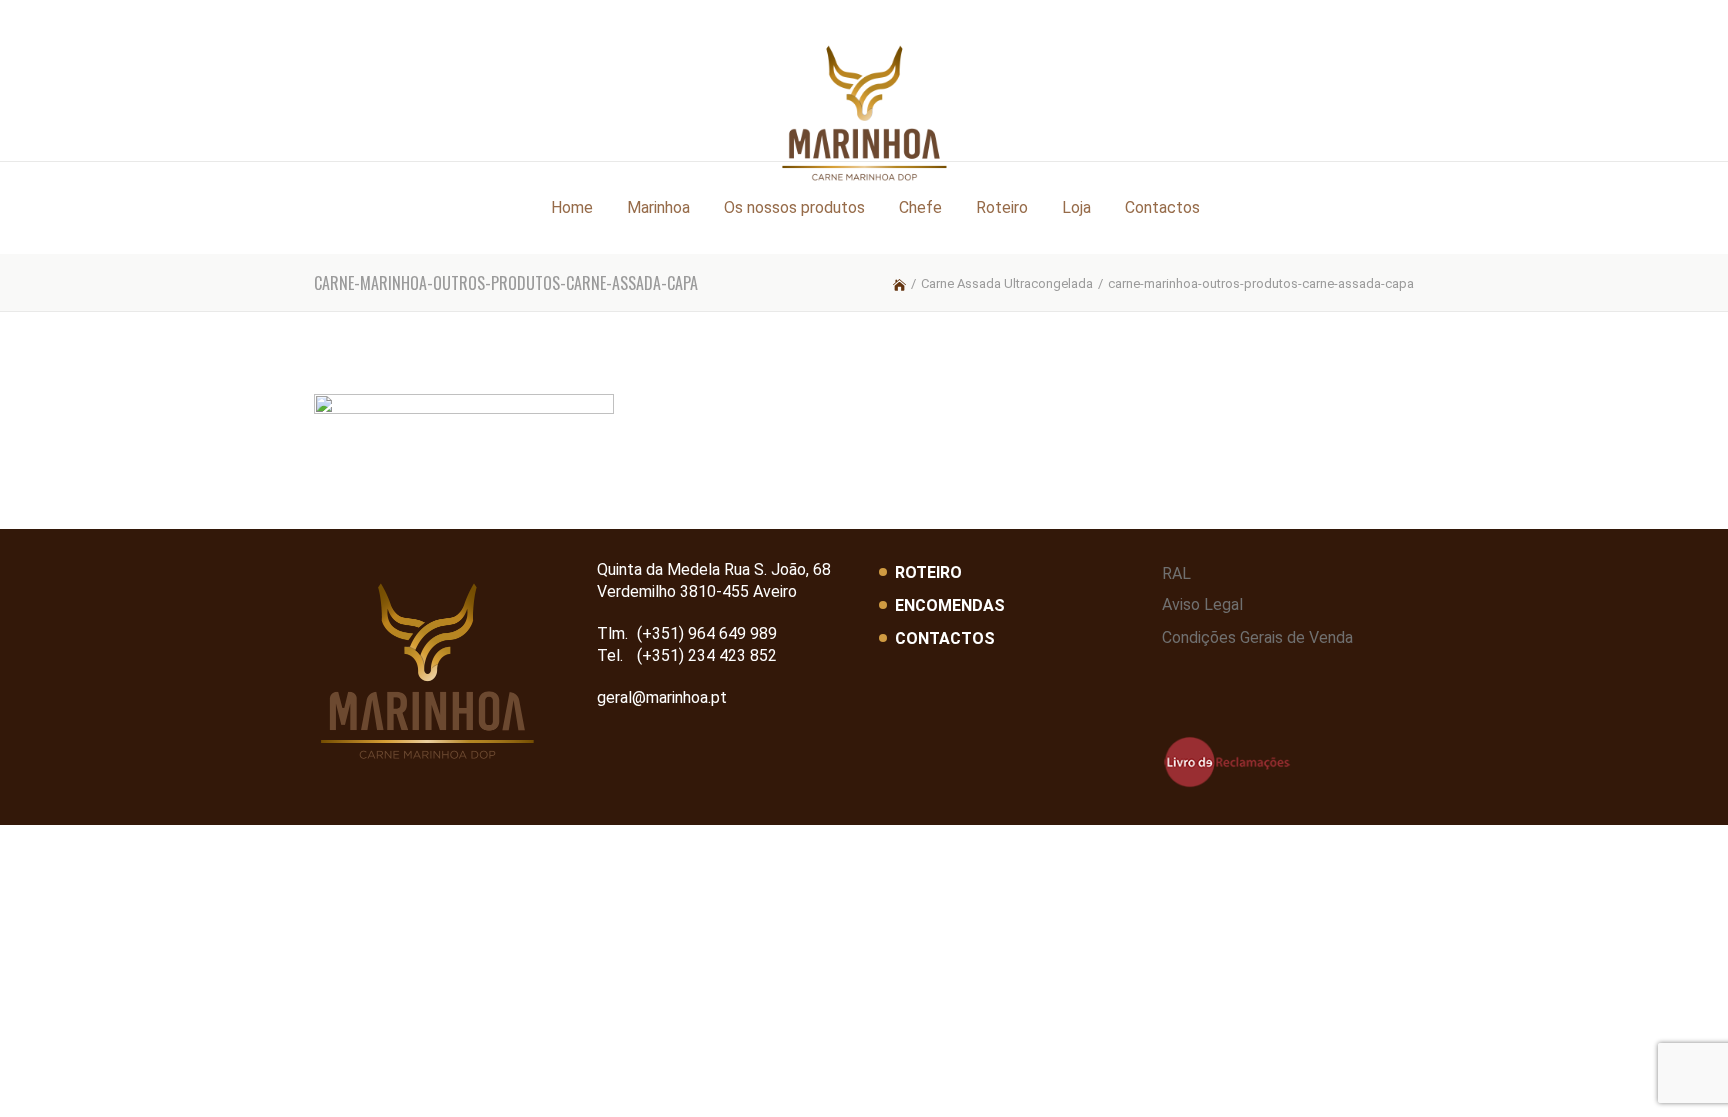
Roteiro (928, 572)
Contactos (945, 638)
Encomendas (950, 605)
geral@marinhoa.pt (662, 697)
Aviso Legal (1202, 604)
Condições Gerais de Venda (1257, 637)
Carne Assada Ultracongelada (1007, 283)
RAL (1176, 573)
